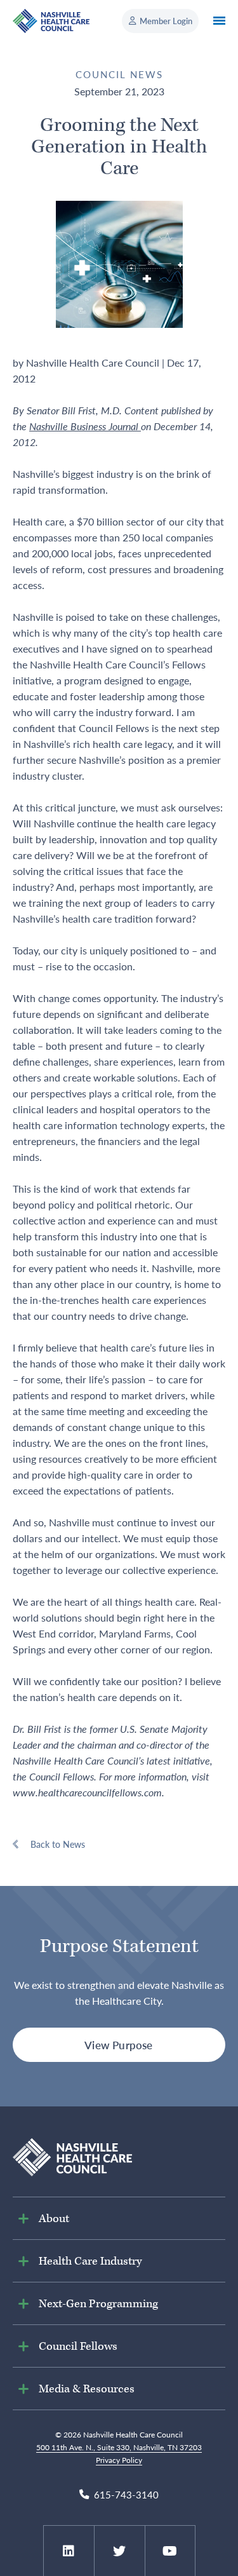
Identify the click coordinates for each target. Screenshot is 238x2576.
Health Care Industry (90, 2261)
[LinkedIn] (69, 2551)
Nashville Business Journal (85, 426)
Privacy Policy (119, 2460)
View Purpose (118, 2045)
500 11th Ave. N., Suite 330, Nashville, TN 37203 (119, 2447)
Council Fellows (78, 2346)
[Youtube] (170, 2551)
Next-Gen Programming (98, 2304)
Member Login (166, 21)
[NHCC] (72, 2156)
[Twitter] (119, 2551)
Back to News (58, 1844)
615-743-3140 (126, 2495)
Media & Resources (87, 2389)
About (54, 2219)
